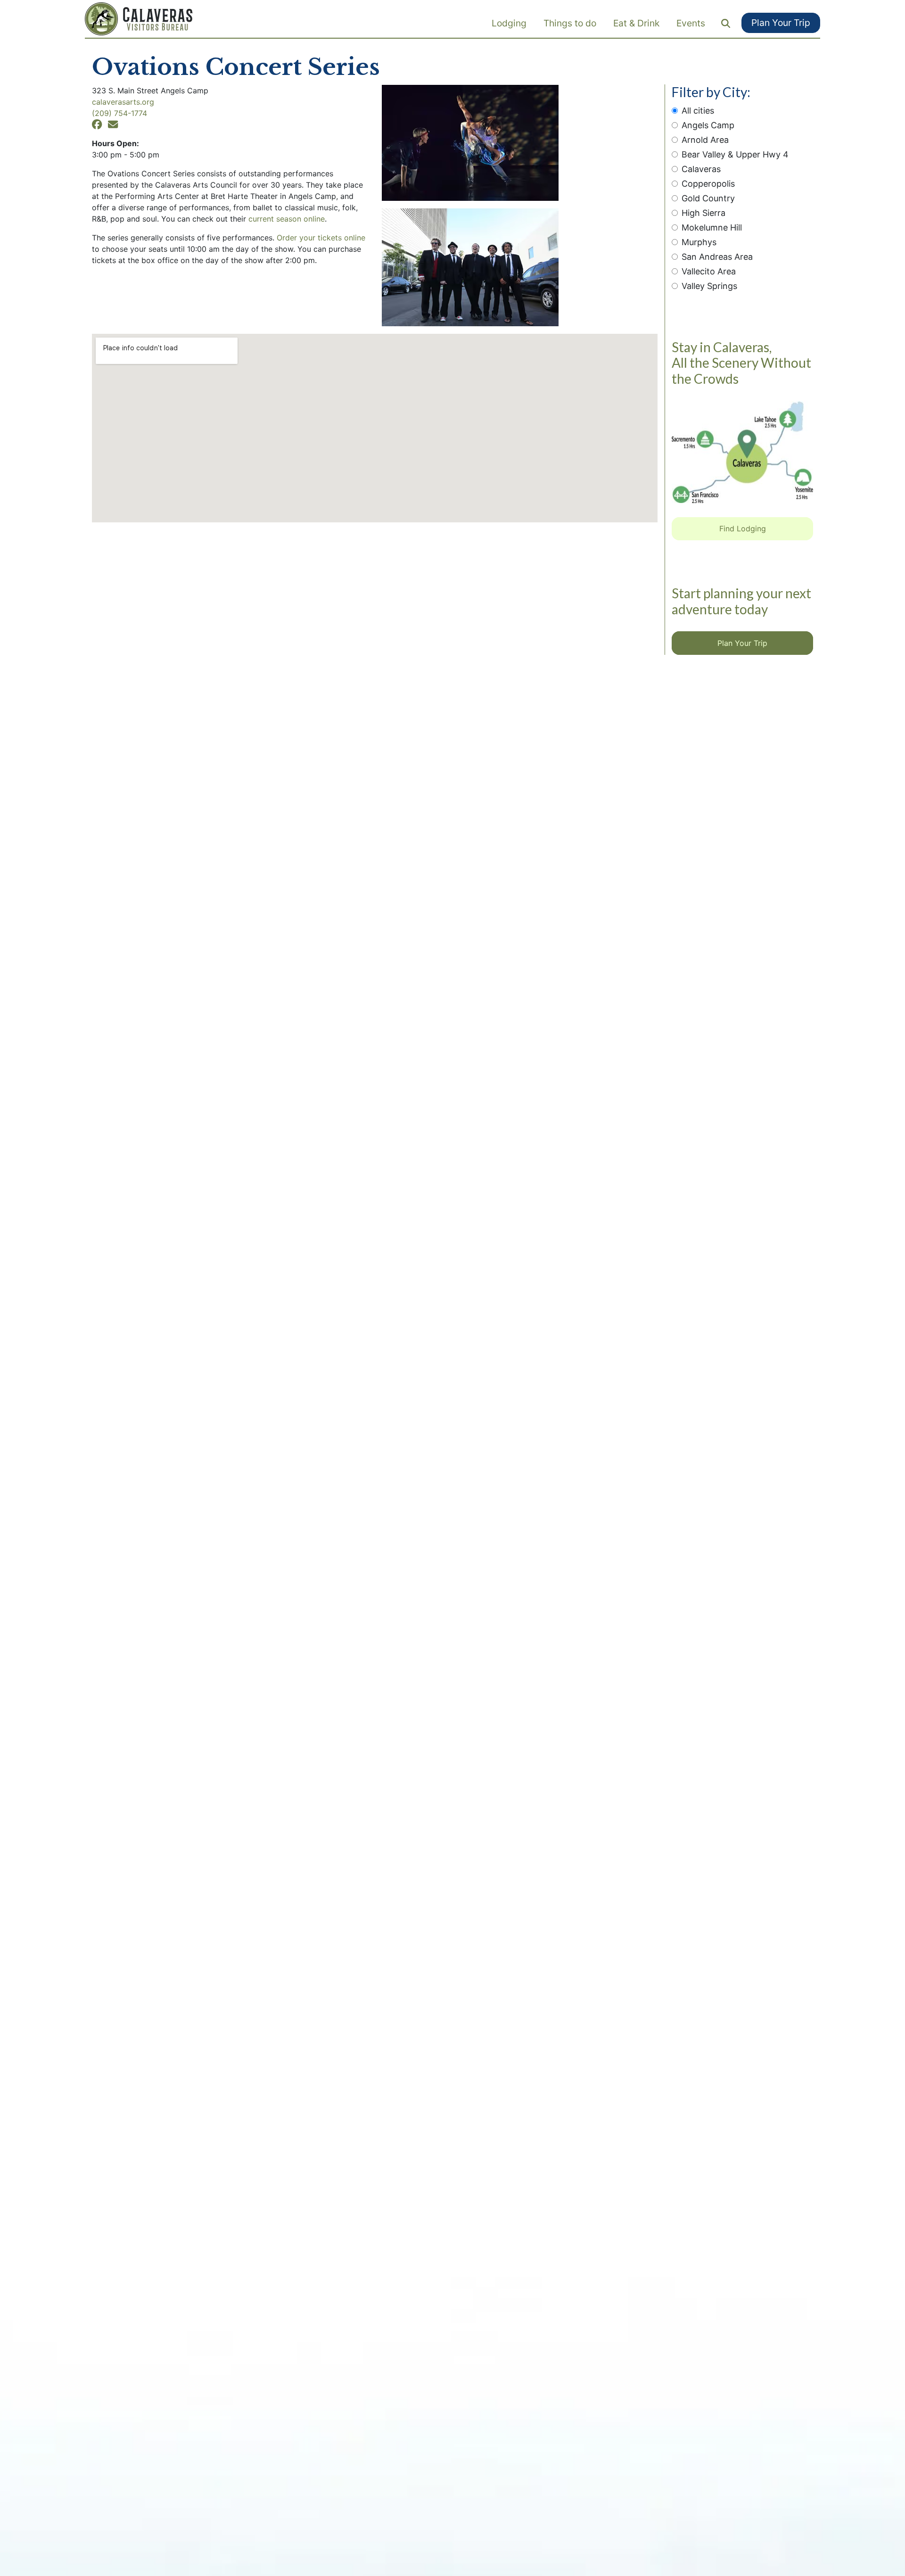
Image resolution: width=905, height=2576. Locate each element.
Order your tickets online (321, 238)
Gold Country (708, 198)
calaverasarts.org (123, 102)
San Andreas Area (717, 257)
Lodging (509, 23)
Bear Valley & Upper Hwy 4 (735, 154)
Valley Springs (709, 286)
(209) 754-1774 (119, 113)
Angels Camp (708, 125)
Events (691, 23)
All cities (698, 111)
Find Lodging (743, 528)
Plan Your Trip (781, 23)
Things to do (570, 23)
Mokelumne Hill (712, 227)
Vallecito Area (709, 271)
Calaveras (701, 169)
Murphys (699, 242)
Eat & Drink (636, 23)
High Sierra (703, 213)
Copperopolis (708, 184)
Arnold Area (705, 140)
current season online (287, 219)
